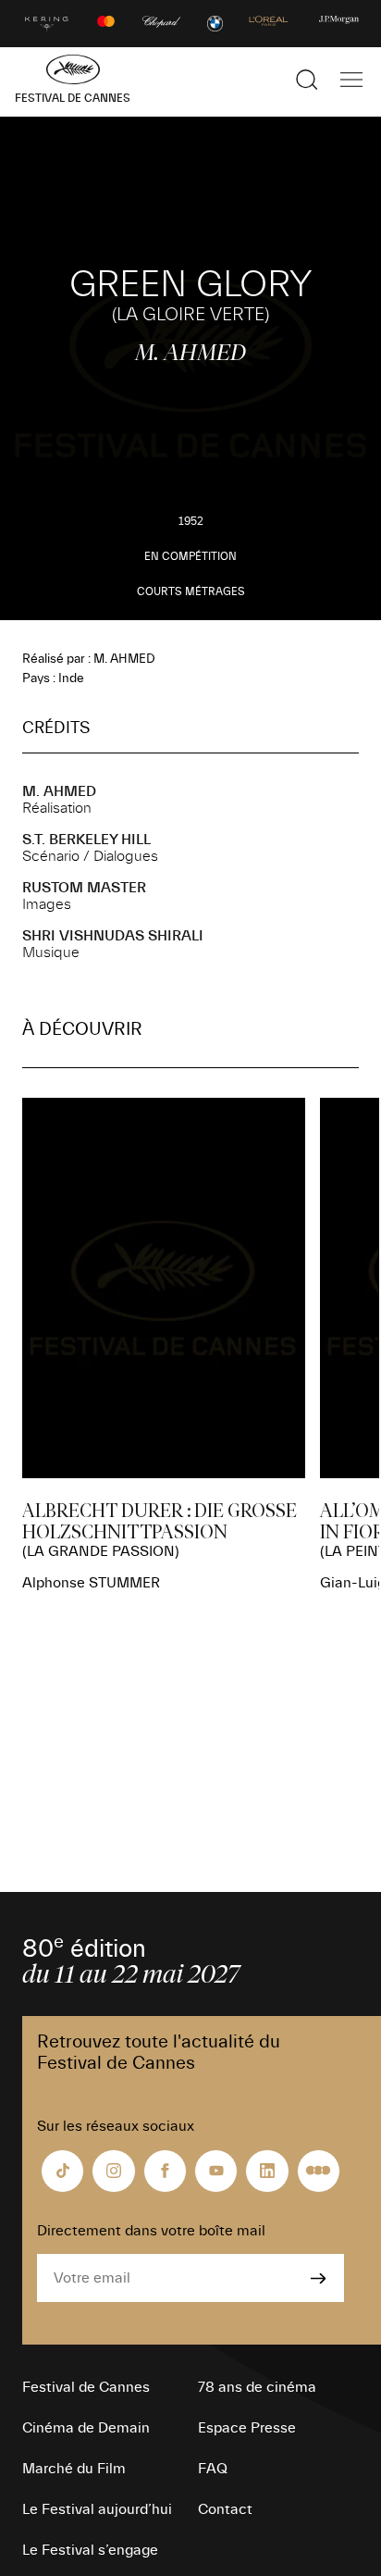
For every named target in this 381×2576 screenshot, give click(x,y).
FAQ (213, 2469)
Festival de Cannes (86, 2387)
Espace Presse (247, 2428)
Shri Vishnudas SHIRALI (113, 936)
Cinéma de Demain (86, 2428)
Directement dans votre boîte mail (151, 2231)
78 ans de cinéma (257, 2387)
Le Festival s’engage (90, 2550)
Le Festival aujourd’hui (97, 2509)
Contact (225, 2509)
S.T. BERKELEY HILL (86, 840)
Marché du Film (74, 2469)
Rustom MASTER (84, 888)
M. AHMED (59, 791)
